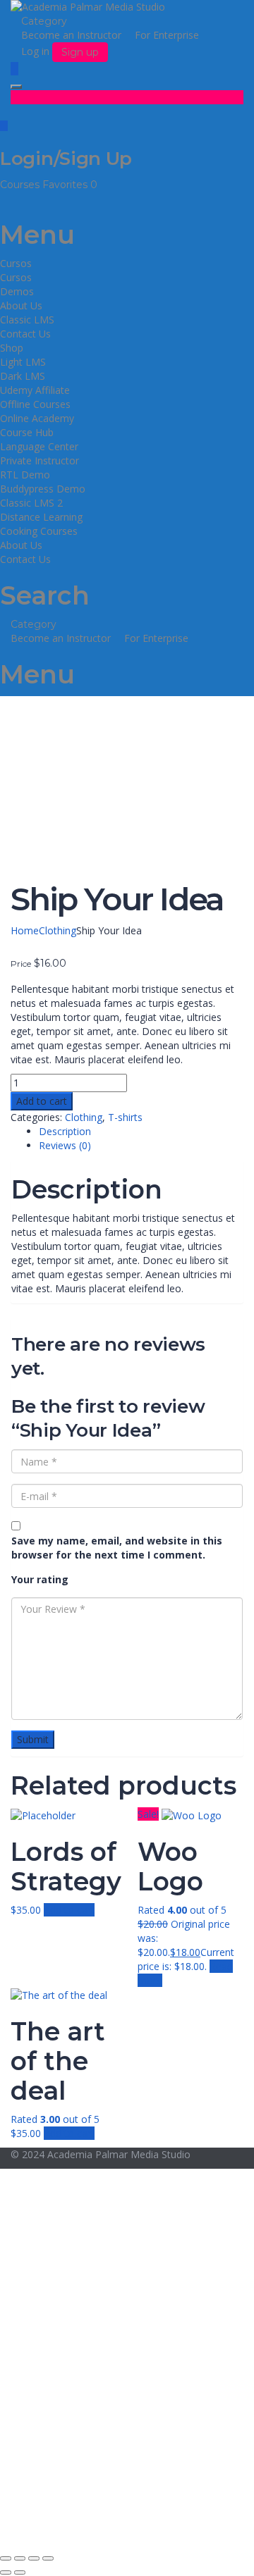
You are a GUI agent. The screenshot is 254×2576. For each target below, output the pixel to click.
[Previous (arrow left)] (6, 2572)
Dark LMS (23, 376)
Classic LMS (27, 320)
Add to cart (42, 1101)
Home (25, 930)
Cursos (16, 263)
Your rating (40, 1579)
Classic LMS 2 (31, 503)
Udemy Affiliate (35, 390)
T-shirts (125, 1117)
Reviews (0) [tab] (65, 1145)
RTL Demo (25, 475)
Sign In (113, 2526)
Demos (17, 291)
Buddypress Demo (43, 489)
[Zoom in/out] (6, 2558)
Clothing (58, 930)
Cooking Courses (39, 531)
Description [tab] (65, 1131)
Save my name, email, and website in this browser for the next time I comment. (117, 1548)
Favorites (70, 185)
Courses (21, 185)
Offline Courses (35, 404)
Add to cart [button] (69, 1910)
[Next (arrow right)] (20, 2572)
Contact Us (25, 334)
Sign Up (79, 2526)
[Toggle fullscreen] (20, 2558)
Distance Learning (41, 517)
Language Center (39, 446)
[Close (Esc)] (48, 2558)
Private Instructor (40, 460)
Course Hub (27, 432)
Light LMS (23, 362)
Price (21, 964)
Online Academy (37, 418)
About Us (21, 305)
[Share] (34, 2558)
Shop (12, 348)
